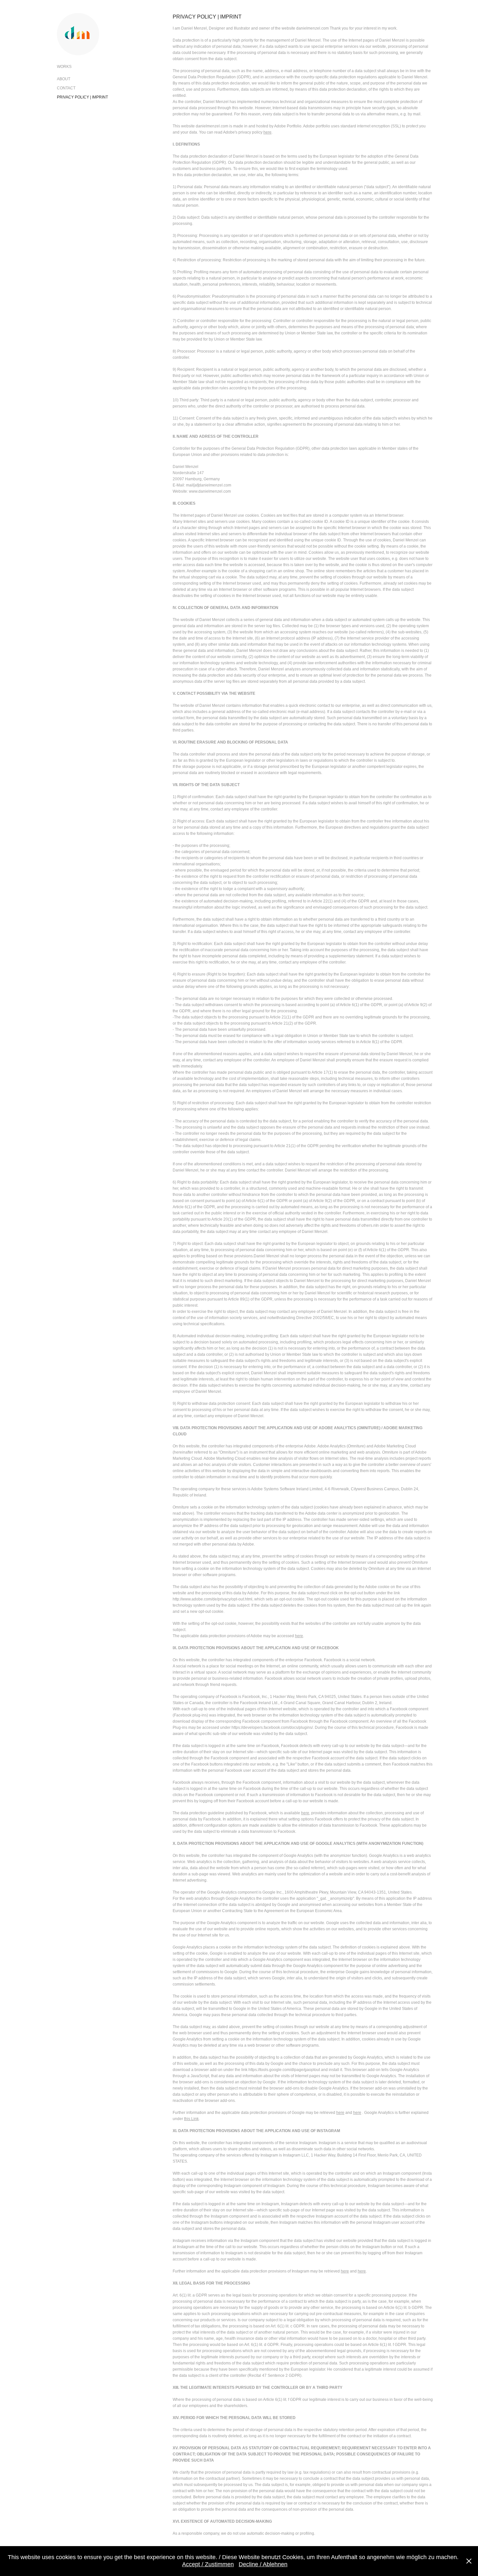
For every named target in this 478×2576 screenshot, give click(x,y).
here (267, 132)
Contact (66, 88)
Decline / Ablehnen (263, 2564)
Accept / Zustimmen (208, 2564)
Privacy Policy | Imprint (82, 97)
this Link (191, 2119)
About (64, 79)
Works (64, 67)
